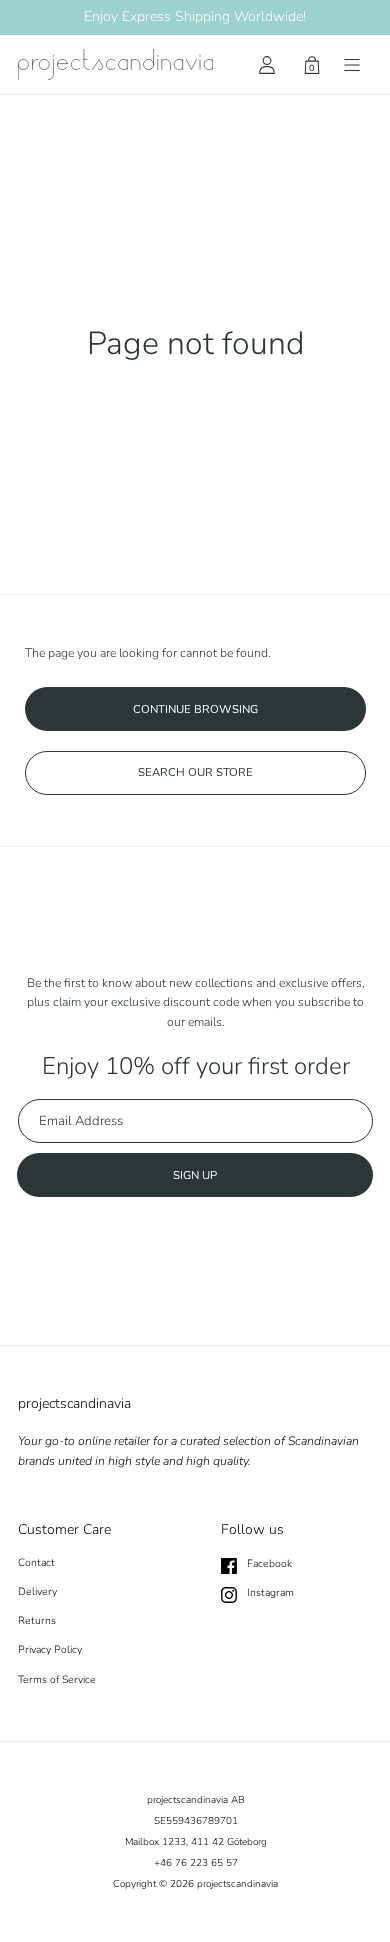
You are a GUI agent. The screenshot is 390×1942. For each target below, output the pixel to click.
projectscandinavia (237, 1884)
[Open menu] (352, 65)
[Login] (267, 65)
